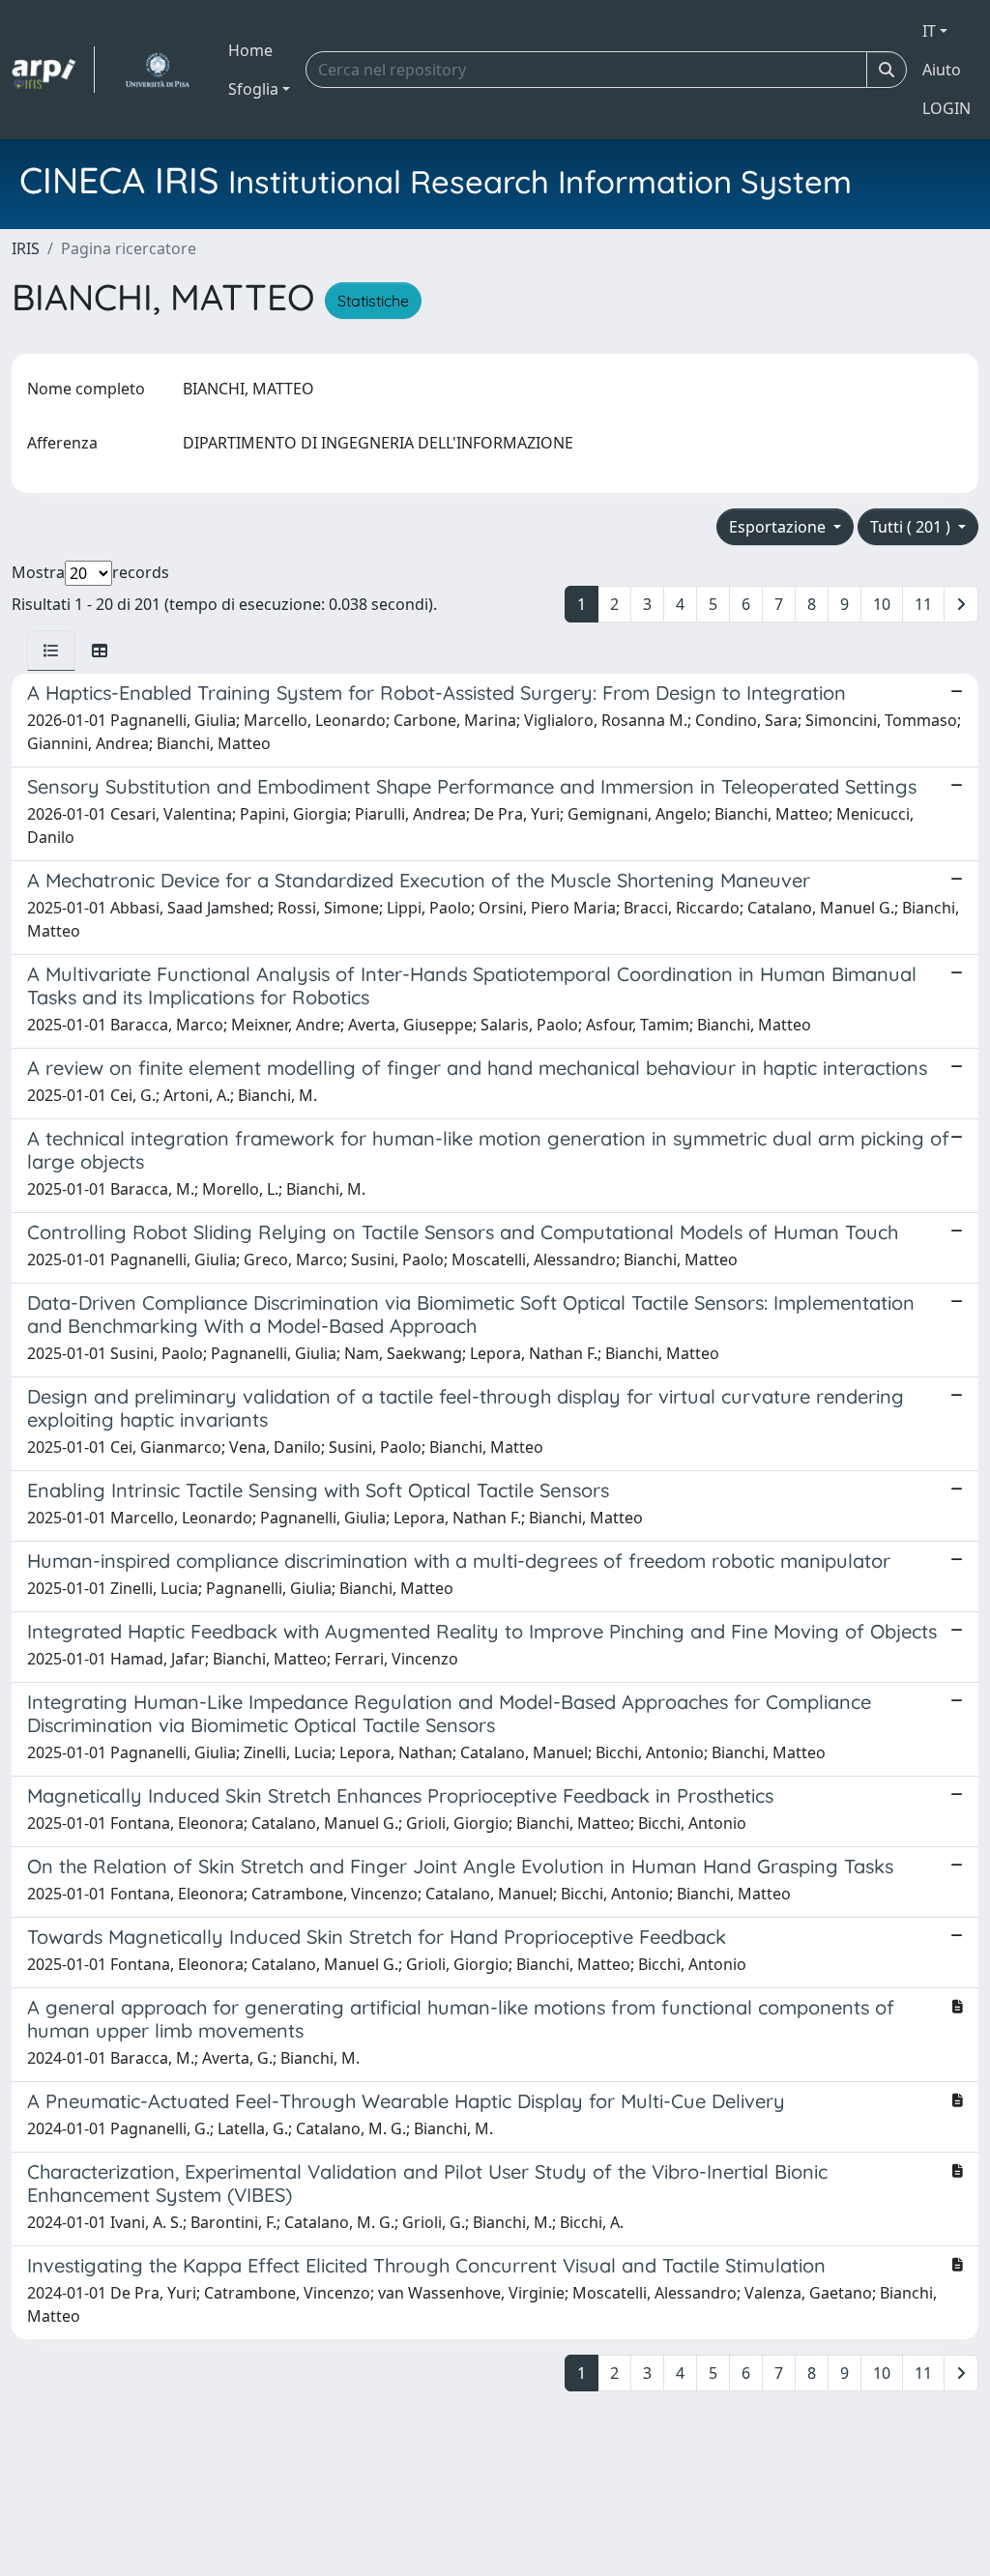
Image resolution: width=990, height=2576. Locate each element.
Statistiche (373, 301)
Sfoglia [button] (253, 89)
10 (882, 604)
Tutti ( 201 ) (912, 527)
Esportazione (779, 527)
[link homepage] (53, 70)
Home (250, 50)
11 (923, 604)
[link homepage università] (157, 70)
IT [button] (929, 31)
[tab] (51, 651)
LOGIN (946, 108)
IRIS (26, 248)
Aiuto (942, 70)
